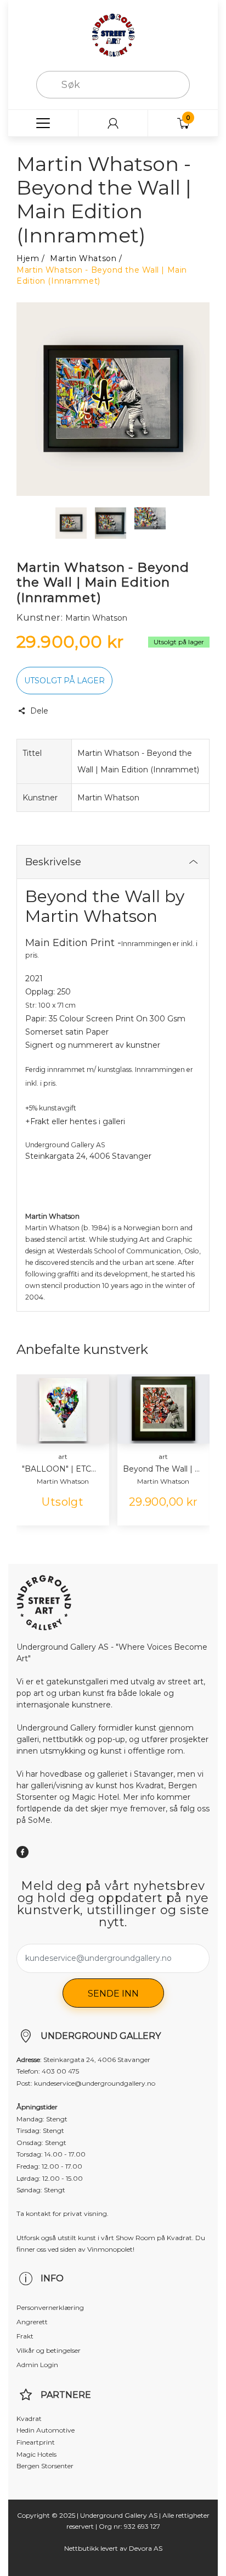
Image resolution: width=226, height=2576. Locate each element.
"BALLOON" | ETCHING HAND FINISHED (61, 1469)
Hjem (28, 258)
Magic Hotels (36, 2454)
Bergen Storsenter (45, 2466)
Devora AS (146, 2548)
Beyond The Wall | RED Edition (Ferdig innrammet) (162, 1469)
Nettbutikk (81, 2548)
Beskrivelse (53, 862)
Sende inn (113, 1994)
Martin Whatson (83, 258)
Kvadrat (29, 2419)
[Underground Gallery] (113, 35)
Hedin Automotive (46, 2430)
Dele (39, 711)
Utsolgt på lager (64, 681)
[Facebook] (22, 1852)
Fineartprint (36, 2442)
